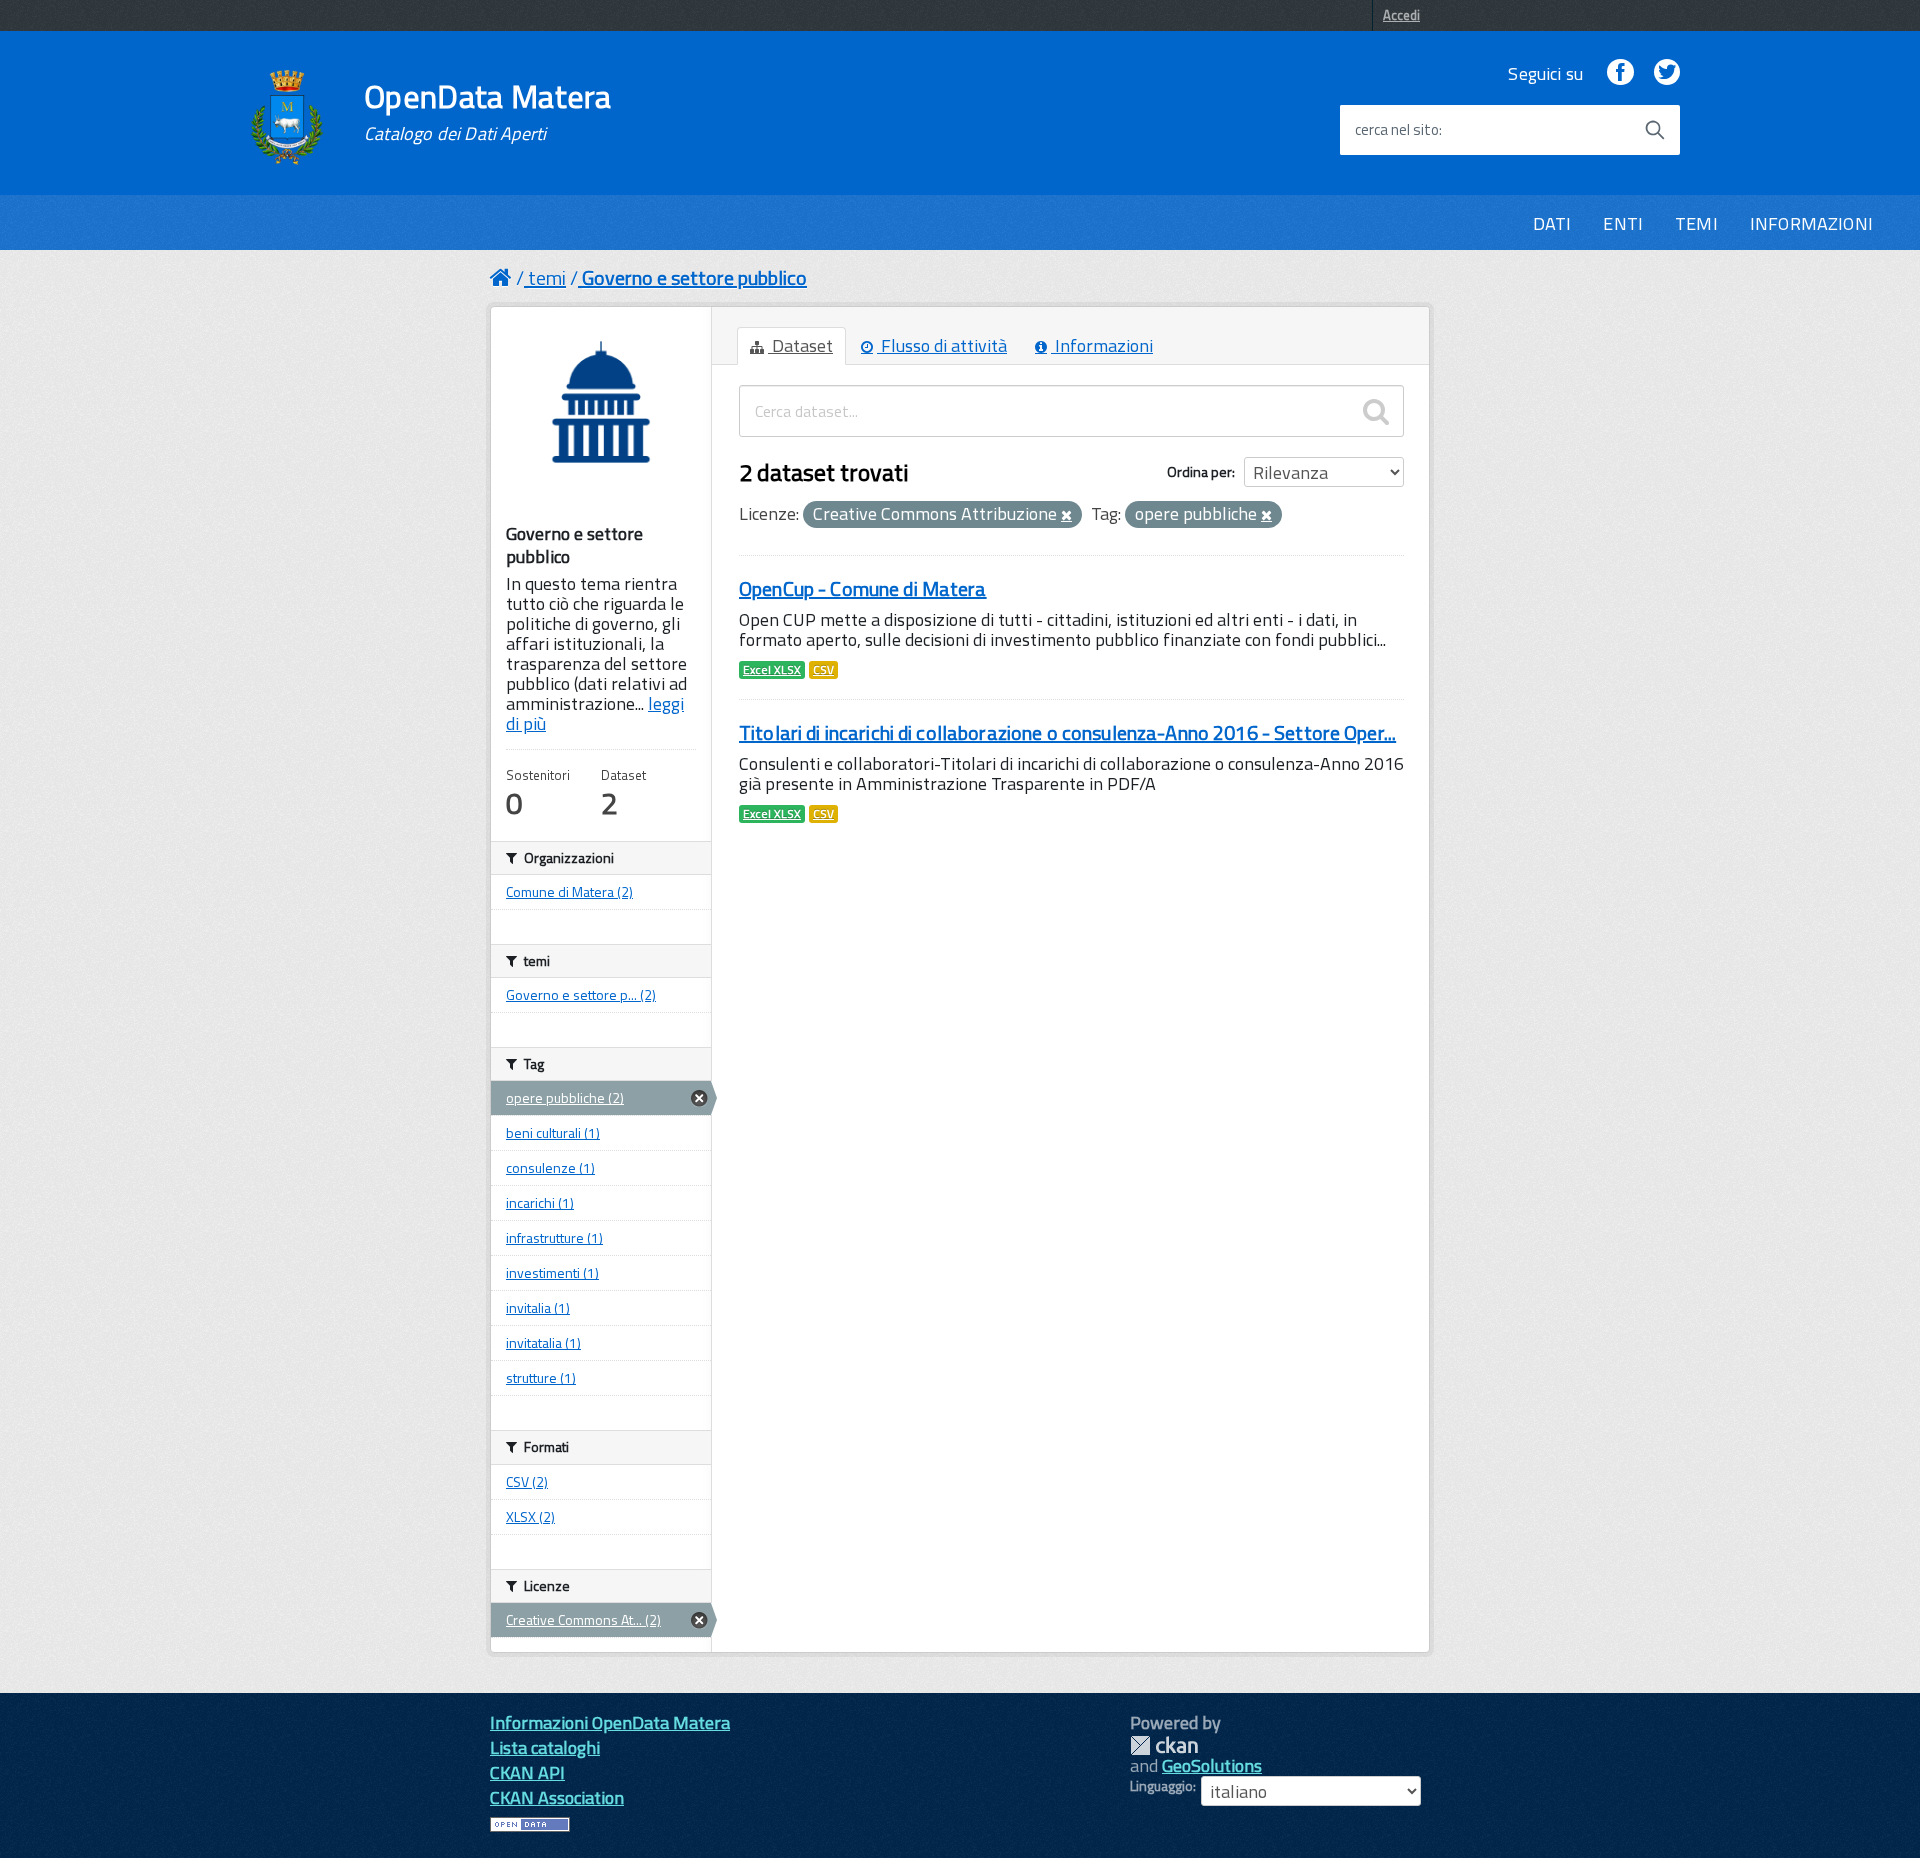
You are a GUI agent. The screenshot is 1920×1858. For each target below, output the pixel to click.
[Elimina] (1066, 516)
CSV (823, 670)
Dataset (800, 345)
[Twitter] (1667, 73)
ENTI (1623, 223)
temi (547, 277)
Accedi (1401, 15)
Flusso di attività (942, 345)
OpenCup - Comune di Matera (863, 588)
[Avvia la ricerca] (1655, 130)
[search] (1376, 411)
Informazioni (1102, 345)
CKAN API (527, 1772)
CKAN (1164, 1745)
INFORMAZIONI (1811, 223)
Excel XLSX (772, 670)
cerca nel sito (1397, 130)
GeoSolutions (1212, 1765)
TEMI (1696, 223)
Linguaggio (1161, 1786)
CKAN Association (557, 1797)
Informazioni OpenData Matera (610, 1722)
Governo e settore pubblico (694, 277)
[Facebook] (1620, 73)
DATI (1552, 223)
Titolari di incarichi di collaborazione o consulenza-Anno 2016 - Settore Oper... (1067, 732)
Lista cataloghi (545, 1747)
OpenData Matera (488, 112)
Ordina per (1199, 471)
